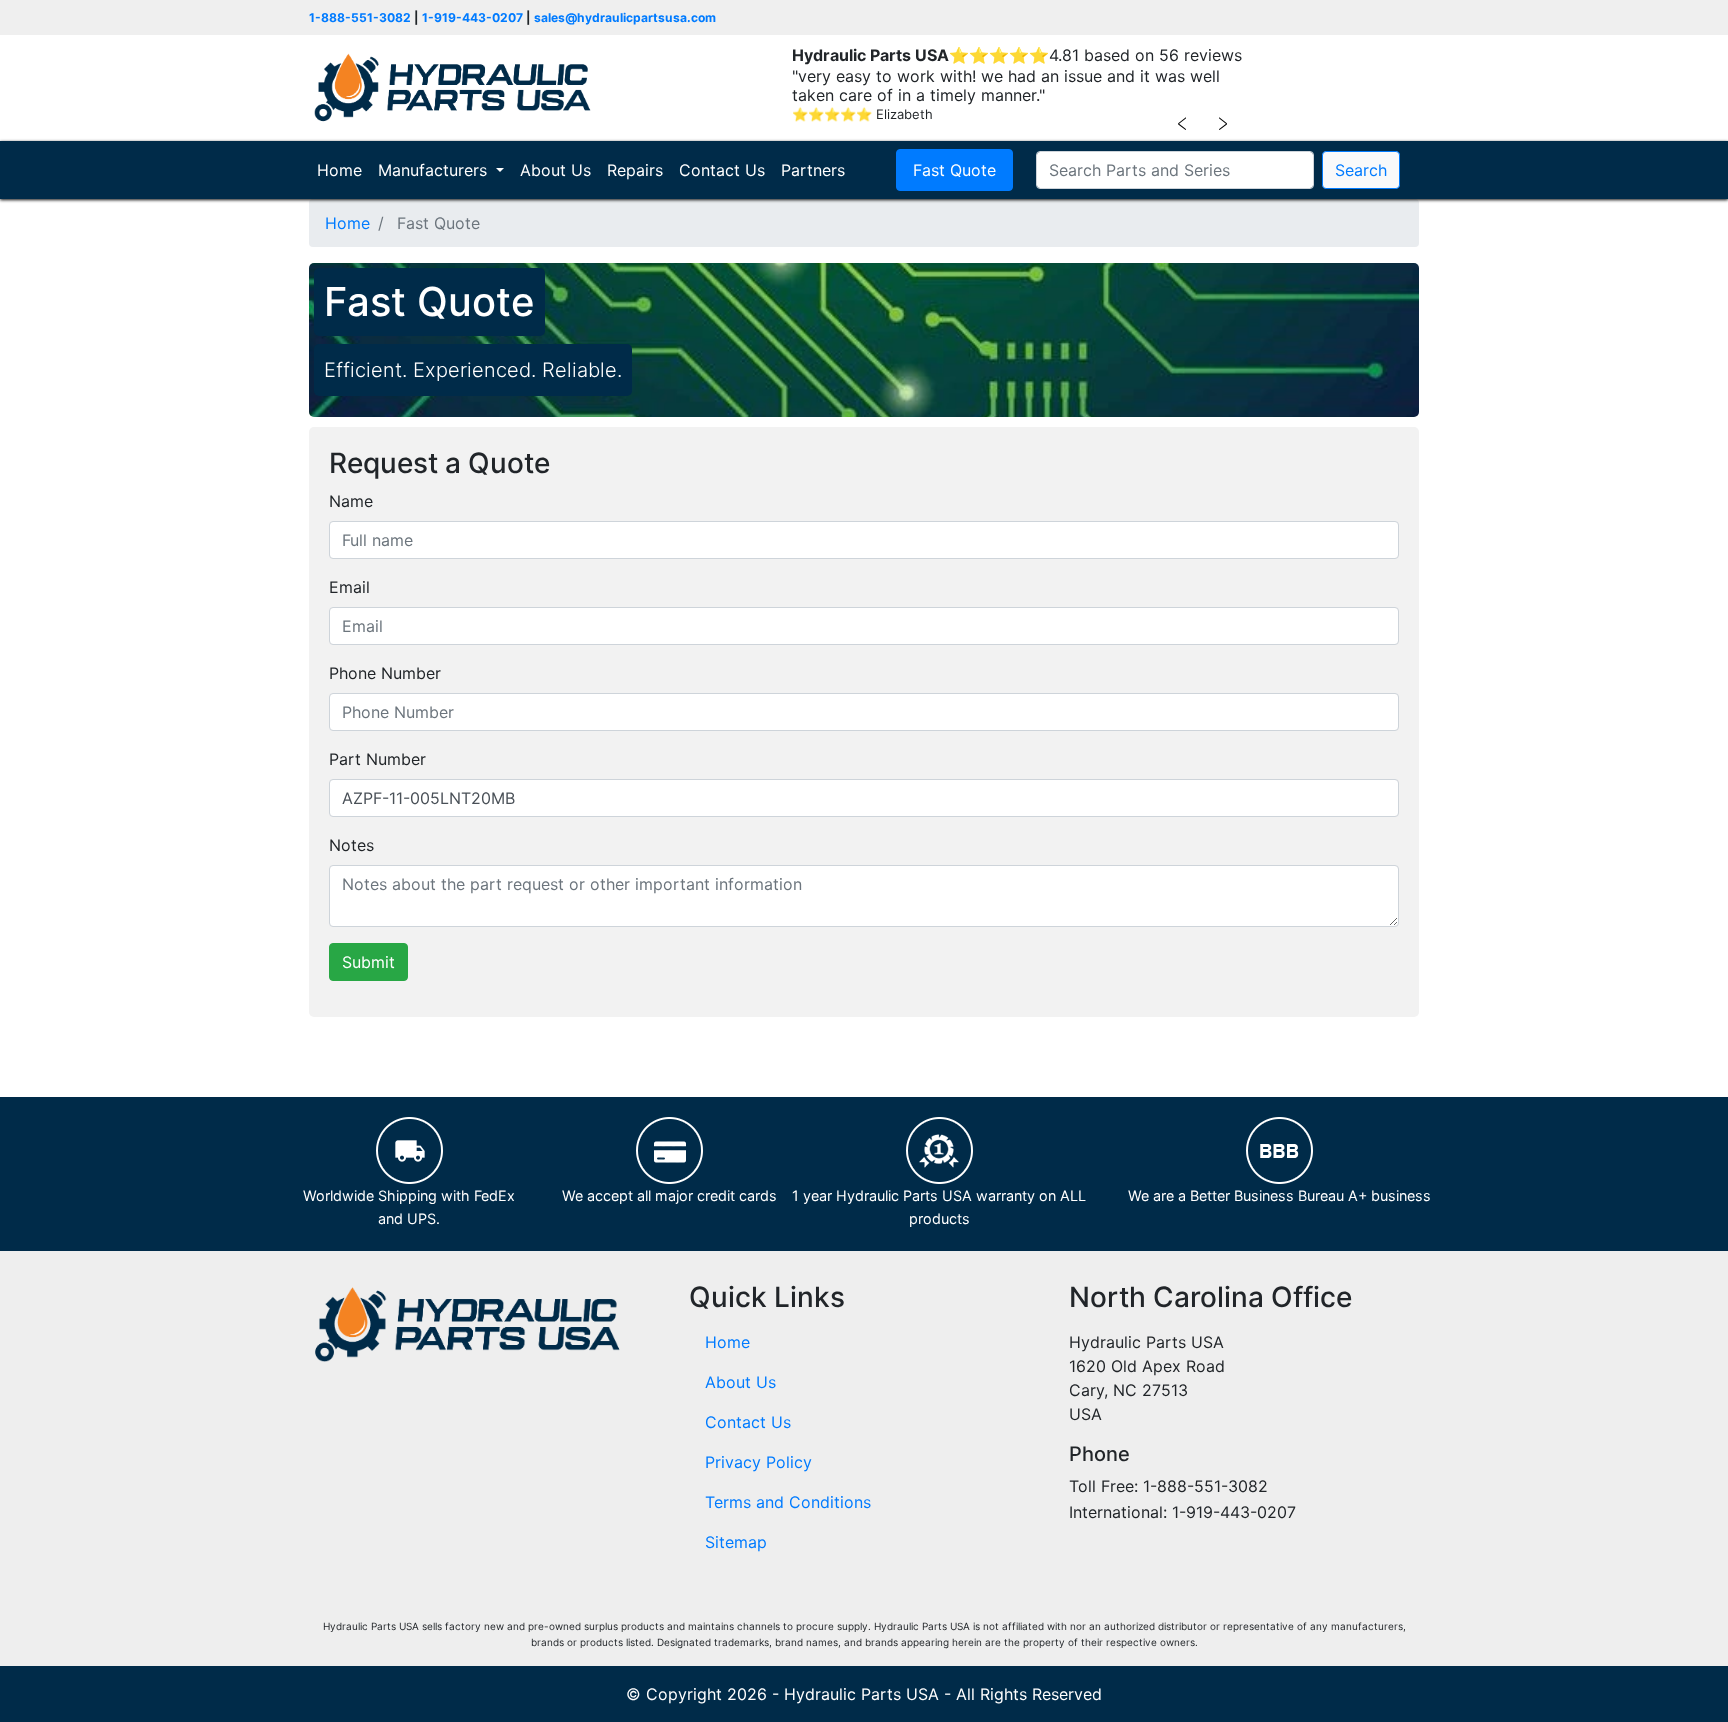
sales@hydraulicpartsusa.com (625, 17)
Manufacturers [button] (435, 170)
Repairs (635, 170)
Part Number (377, 759)
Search (1361, 170)
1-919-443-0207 (472, 17)
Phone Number (385, 673)
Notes (351, 845)
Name (351, 501)
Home (343, 170)
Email (349, 587)
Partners (813, 170)
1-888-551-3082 (360, 17)
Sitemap (736, 1542)
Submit (368, 962)
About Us (555, 170)
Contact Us (722, 170)
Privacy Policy (758, 1462)
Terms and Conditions (788, 1502)
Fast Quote (954, 170)
